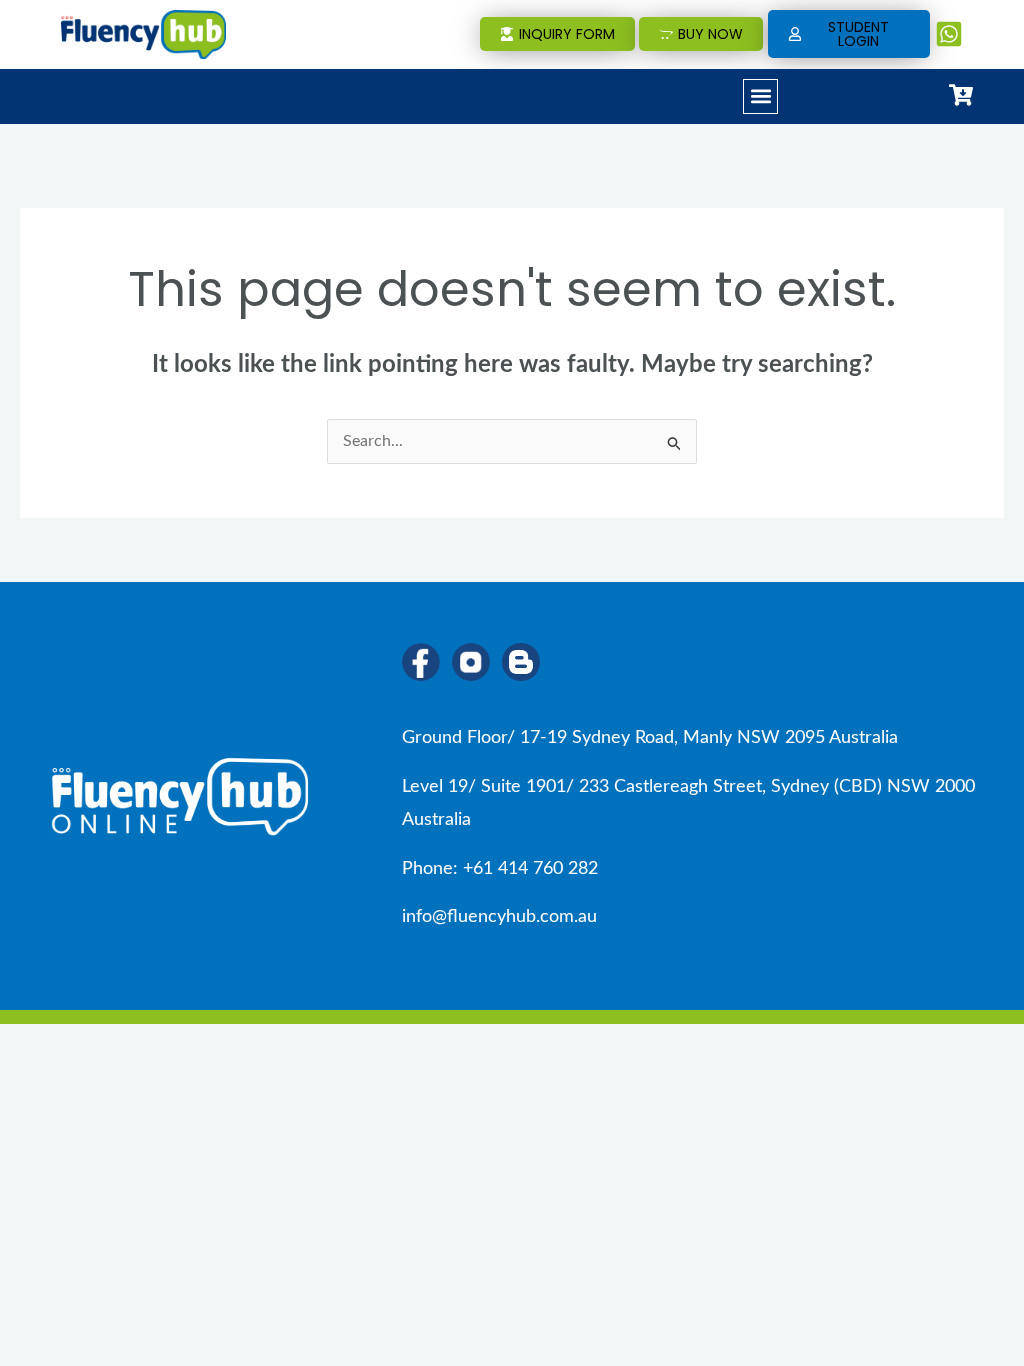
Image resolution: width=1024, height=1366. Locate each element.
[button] (760, 96)
